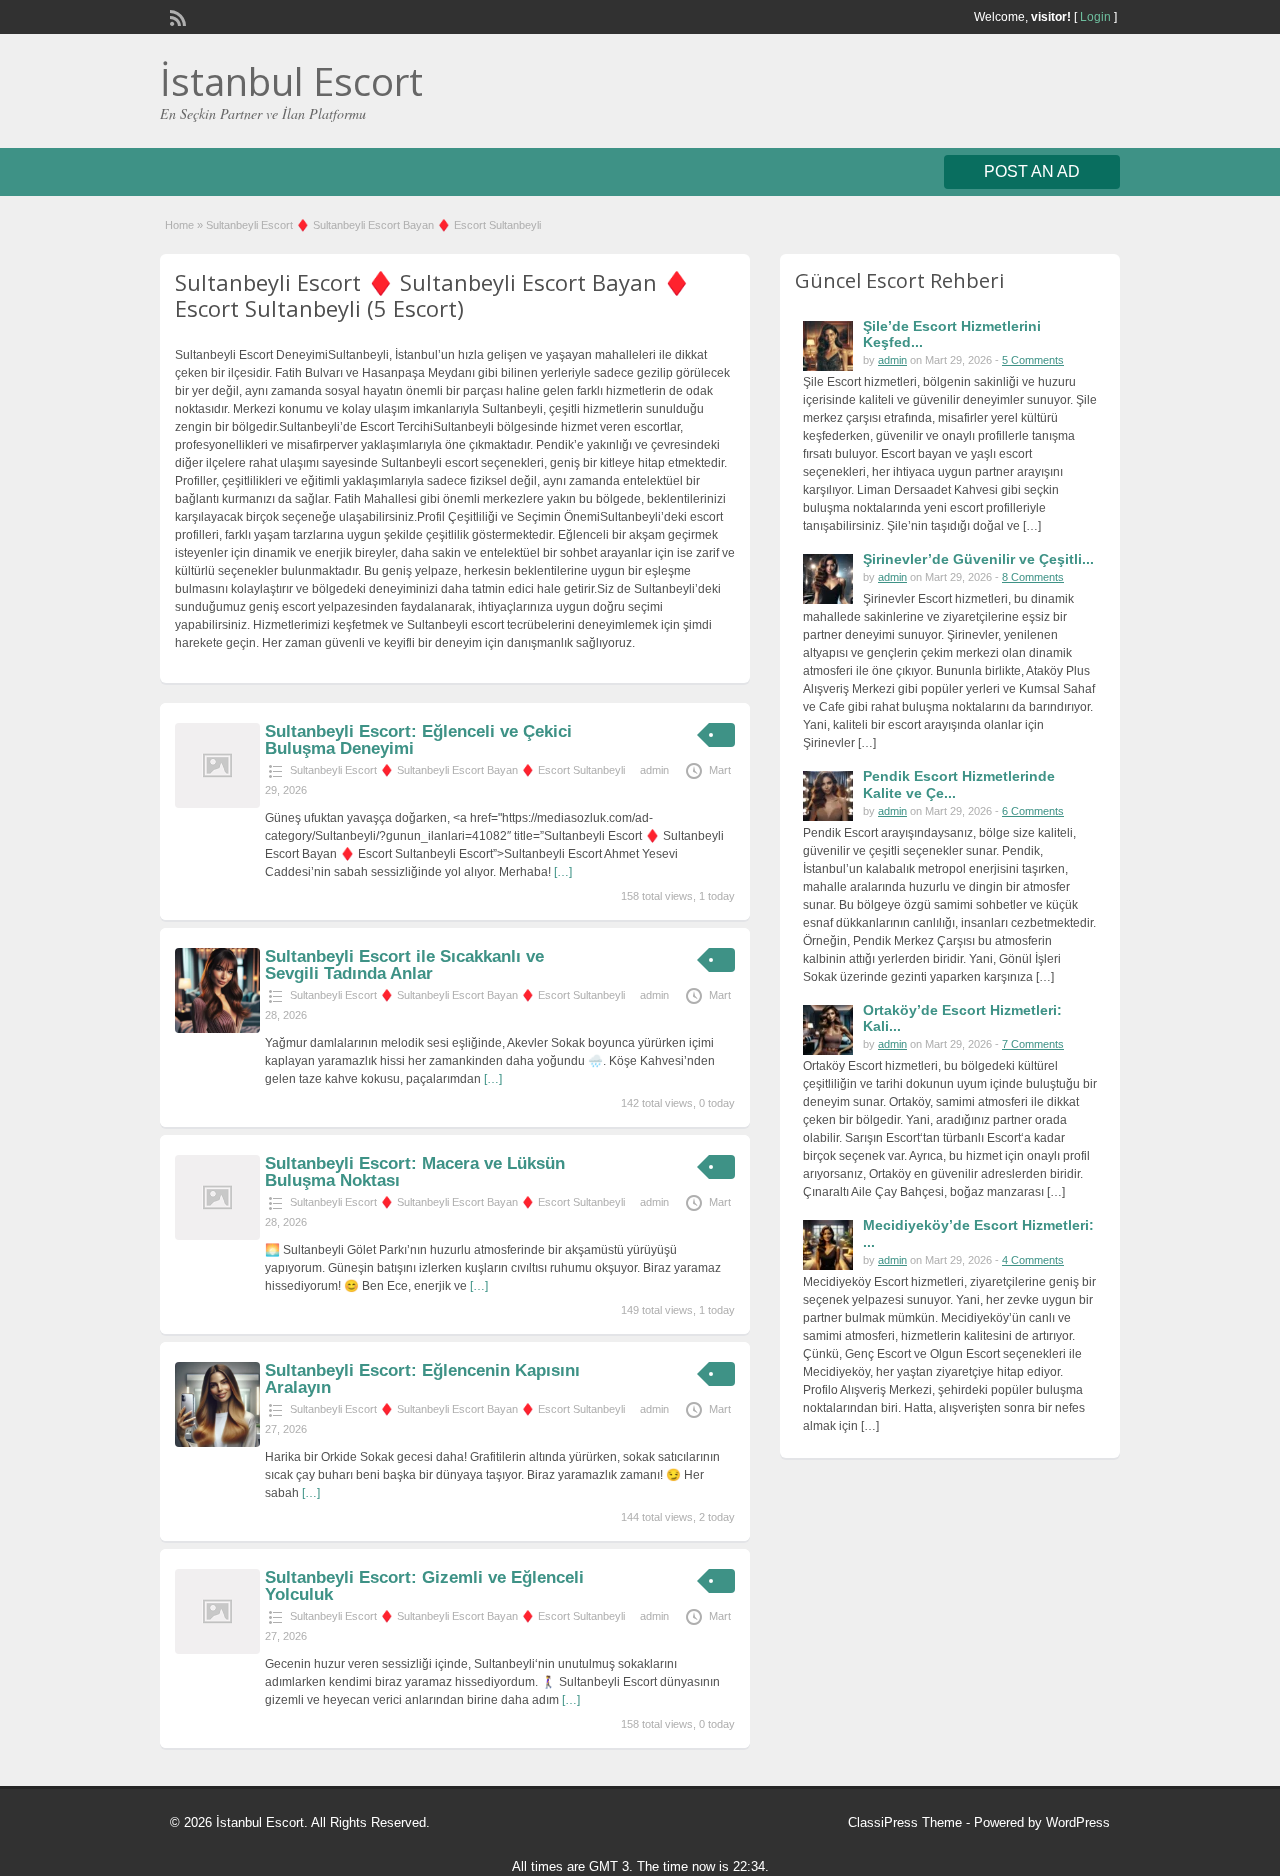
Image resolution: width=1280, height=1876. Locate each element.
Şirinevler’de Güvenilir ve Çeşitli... (978, 559)
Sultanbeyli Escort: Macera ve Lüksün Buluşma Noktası (415, 1172)
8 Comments (1033, 577)
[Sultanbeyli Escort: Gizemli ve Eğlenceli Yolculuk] (217, 1650)
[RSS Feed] (176, 16)
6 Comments (1033, 811)
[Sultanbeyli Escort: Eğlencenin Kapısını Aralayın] (217, 1443)
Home (179, 225)
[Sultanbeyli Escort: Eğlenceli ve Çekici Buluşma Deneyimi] (217, 804)
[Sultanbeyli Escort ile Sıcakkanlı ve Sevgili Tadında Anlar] (217, 1029)
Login (1095, 17)
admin (654, 770)
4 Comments (1033, 1260)
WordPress (1078, 1822)
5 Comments (1033, 360)
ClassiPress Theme (905, 1822)
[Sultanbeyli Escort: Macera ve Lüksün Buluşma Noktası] (217, 1236)
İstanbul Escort (291, 81)
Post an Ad (1032, 171)
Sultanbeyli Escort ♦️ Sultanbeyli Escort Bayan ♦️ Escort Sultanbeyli (457, 770)
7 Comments (1033, 1044)
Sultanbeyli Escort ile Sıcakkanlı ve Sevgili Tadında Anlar (404, 965)
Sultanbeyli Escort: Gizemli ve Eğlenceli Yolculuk (424, 1586)
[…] (563, 872)
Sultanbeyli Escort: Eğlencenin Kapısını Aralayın (422, 1379)
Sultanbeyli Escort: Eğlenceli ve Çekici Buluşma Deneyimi (418, 740)
